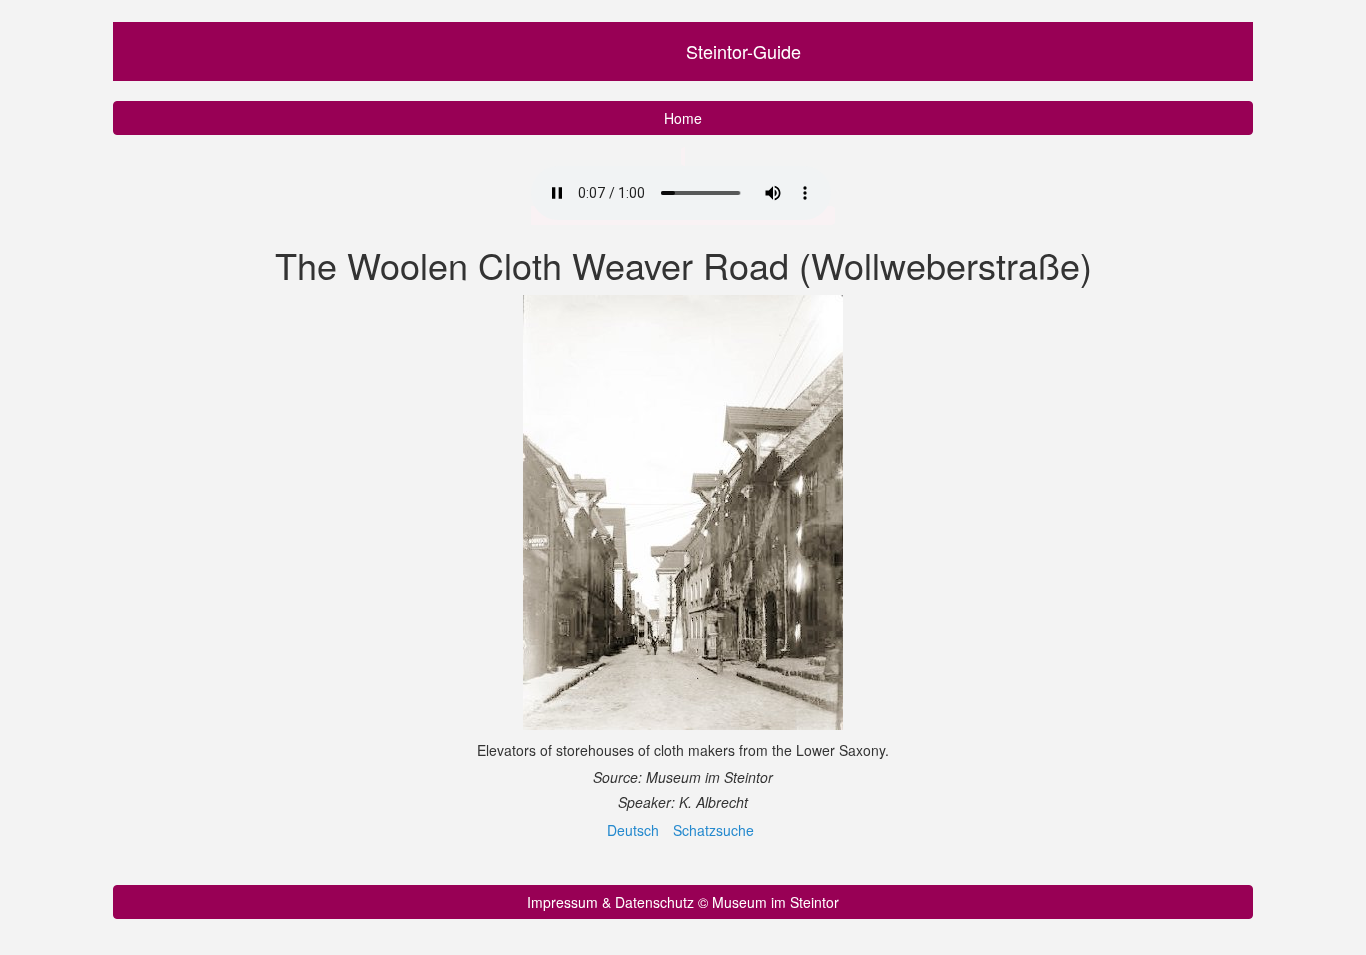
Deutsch (633, 830)
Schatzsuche (713, 830)
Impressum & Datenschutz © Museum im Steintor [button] (683, 902)
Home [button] (683, 118)
